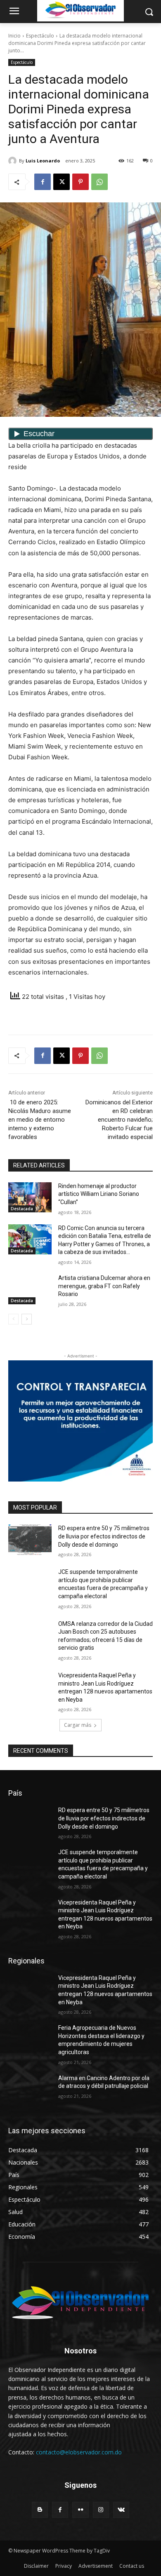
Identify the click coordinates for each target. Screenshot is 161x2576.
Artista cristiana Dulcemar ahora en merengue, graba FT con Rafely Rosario (104, 1286)
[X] (62, 182)
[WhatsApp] (99, 182)
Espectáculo (40, 36)
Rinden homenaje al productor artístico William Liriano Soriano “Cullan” (99, 1194)
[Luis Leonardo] (14, 161)
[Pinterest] (80, 182)
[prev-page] (13, 1319)
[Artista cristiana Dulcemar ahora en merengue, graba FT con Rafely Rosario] (30, 1289)
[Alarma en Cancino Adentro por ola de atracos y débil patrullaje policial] (30, 2090)
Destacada (22, 1209)
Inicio (14, 36)
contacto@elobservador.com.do (79, 2452)
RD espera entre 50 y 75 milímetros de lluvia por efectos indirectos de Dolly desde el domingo (104, 1536)
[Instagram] (101, 2510)
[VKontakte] (121, 2510)
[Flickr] (80, 2510)
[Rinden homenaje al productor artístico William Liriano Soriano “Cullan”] (30, 1198)
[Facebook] (43, 182)
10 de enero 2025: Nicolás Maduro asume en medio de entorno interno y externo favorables (40, 1120)
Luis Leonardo (43, 161)
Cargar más (78, 1725)
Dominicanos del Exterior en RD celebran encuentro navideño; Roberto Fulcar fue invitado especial (119, 1120)
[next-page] (27, 1319)
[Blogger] (40, 2510)
